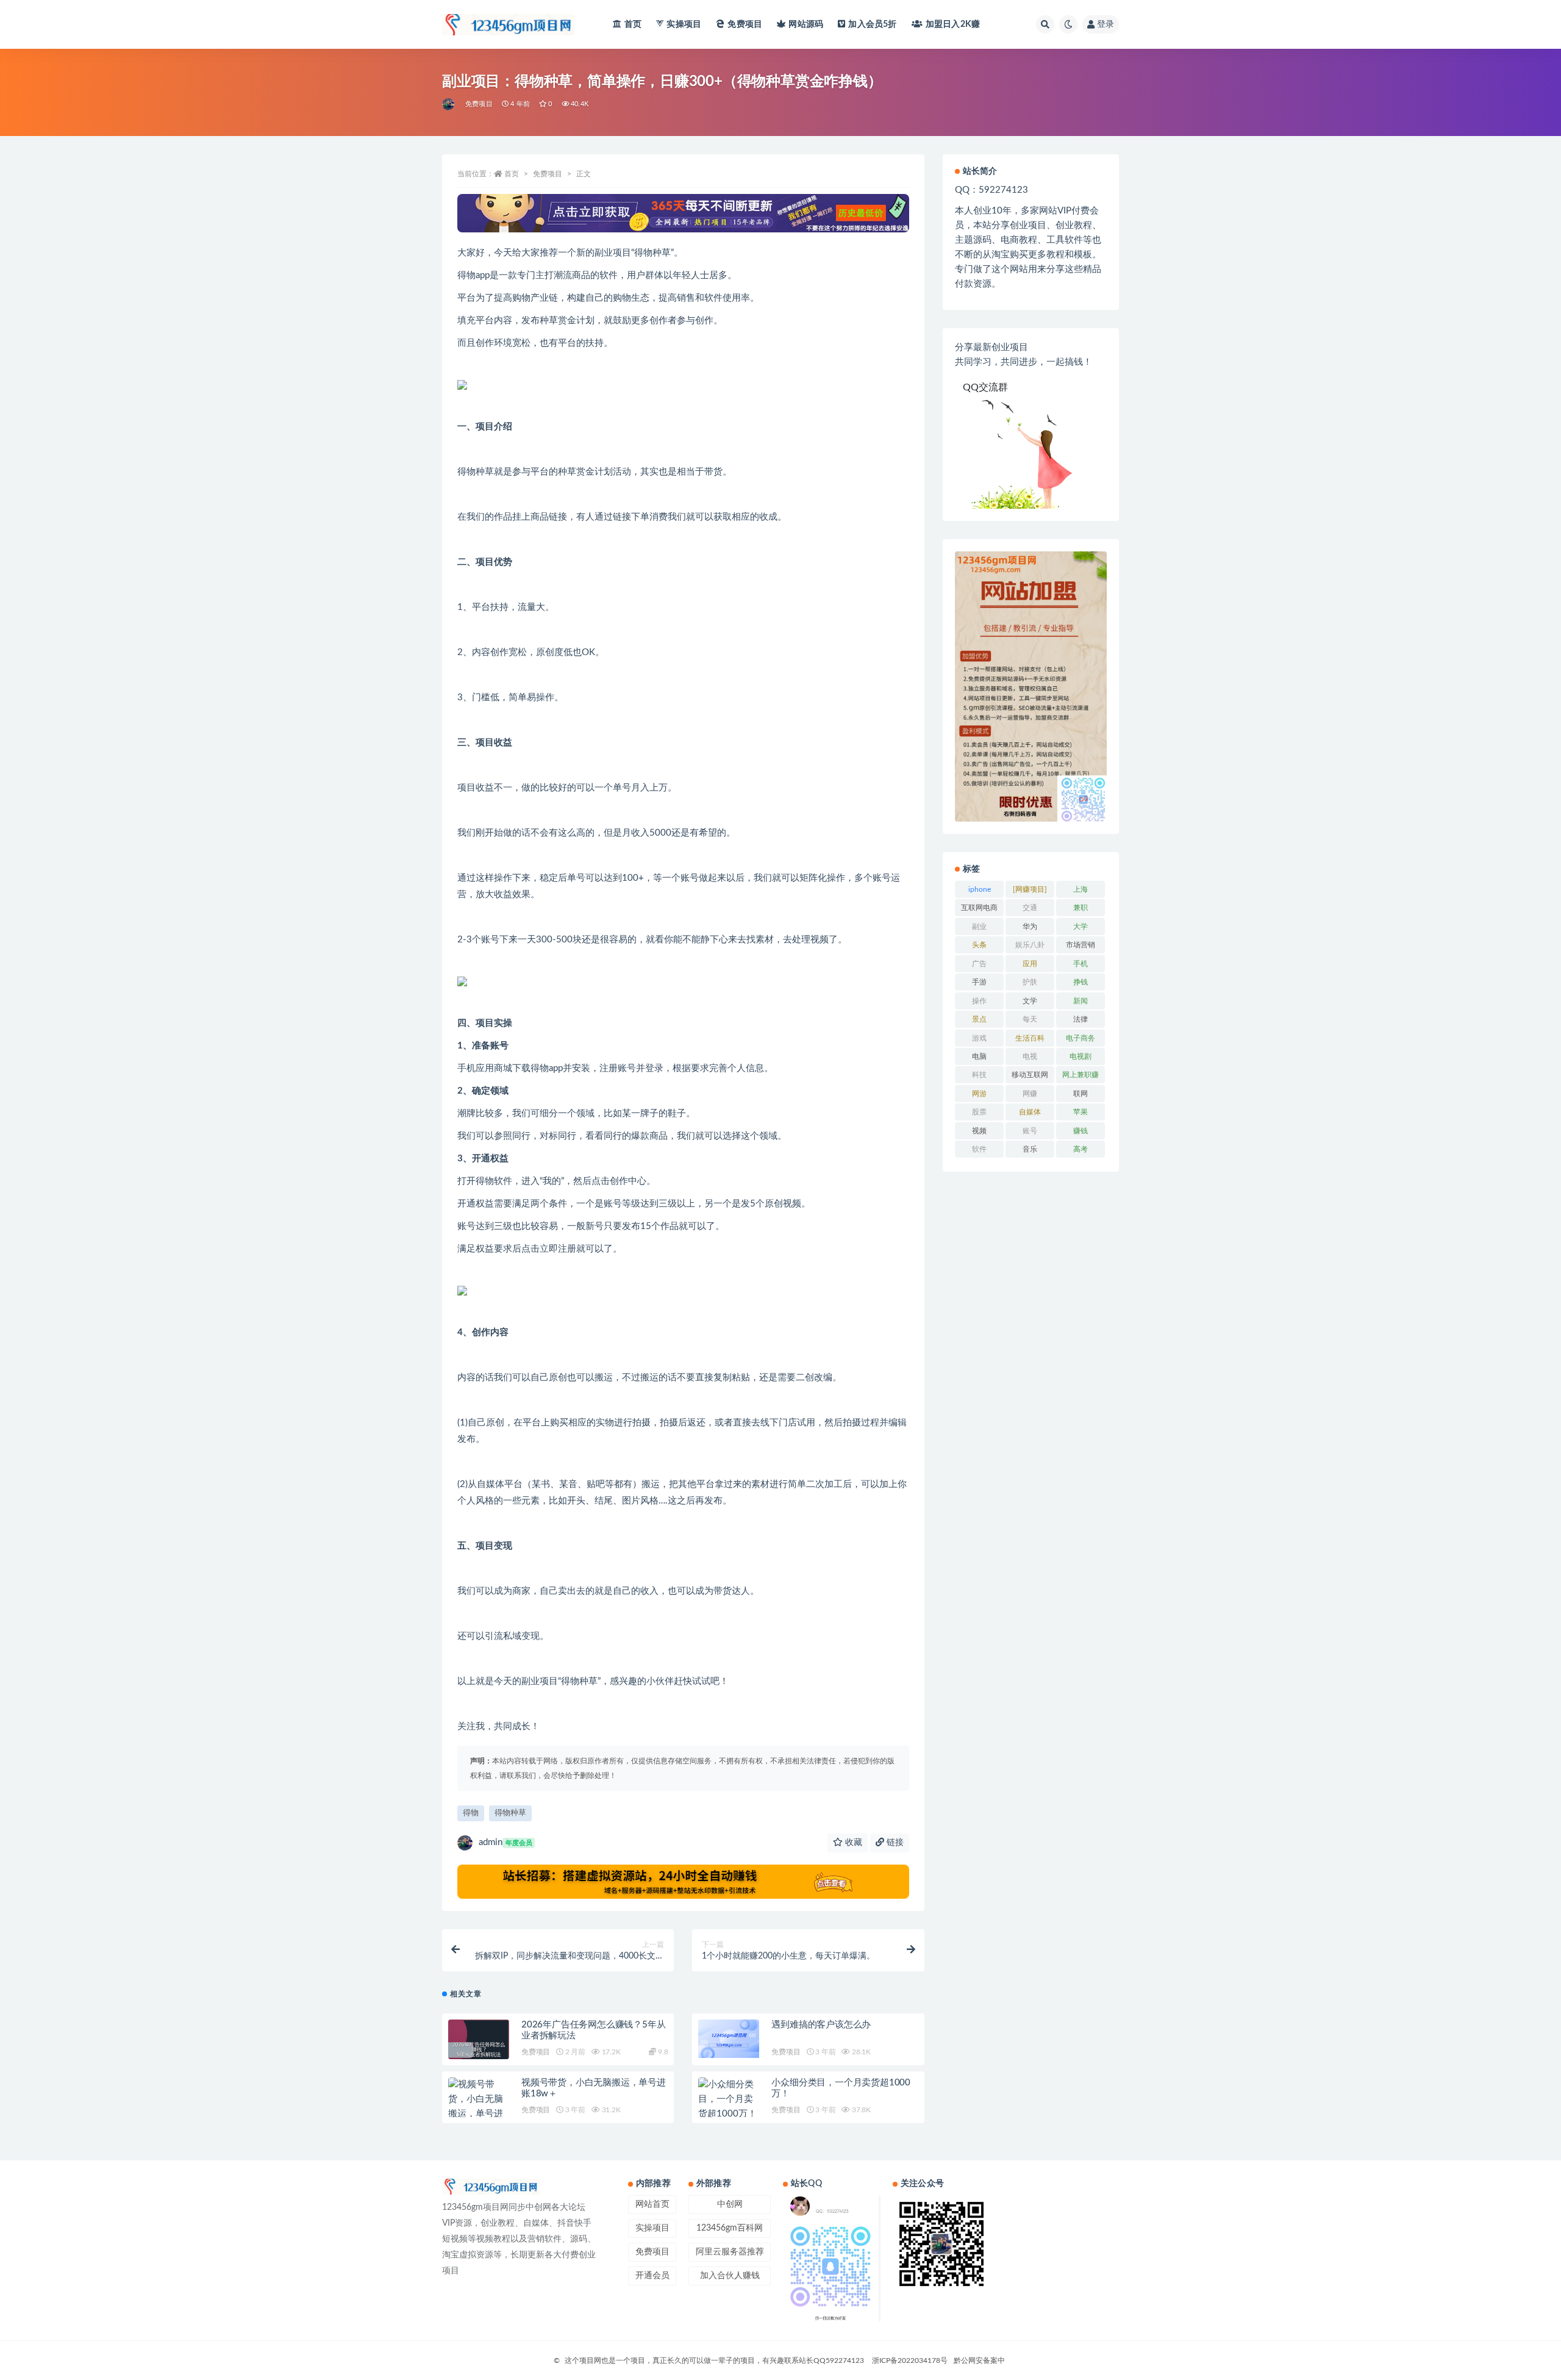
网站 (806, 24)
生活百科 (1030, 1038)
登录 (1106, 24)
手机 (1081, 964)
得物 (471, 1813)
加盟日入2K (953, 24)
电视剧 (1081, 1056)
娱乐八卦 (1030, 945)
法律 (1081, 1019)
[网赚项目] (1030, 889)
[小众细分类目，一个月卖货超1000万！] (729, 2099)
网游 (979, 1094)
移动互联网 (1030, 1075)
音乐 (1030, 1149)
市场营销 (1081, 945)
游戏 (979, 1038)
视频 (979, 1131)
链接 (894, 1843)
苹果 (1081, 1112)
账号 (1030, 1131)
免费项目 (745, 24)
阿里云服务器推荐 (730, 2252)
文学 (1030, 1001)
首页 (633, 24)
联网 (1081, 1094)
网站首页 (652, 2204)
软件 (979, 1149)
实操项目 (684, 24)
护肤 (1030, 982)
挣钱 (1081, 982)
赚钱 (1081, 1131)
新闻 (1081, 1001)
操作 (979, 1001)
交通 (1030, 908)
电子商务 (1081, 1038)
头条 (979, 945)
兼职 (1081, 908)
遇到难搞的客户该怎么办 (821, 2025)
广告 (979, 964)
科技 (979, 1075)
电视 (1030, 1056)
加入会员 (872, 24)
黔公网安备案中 (979, 2360)
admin (505, 1842)
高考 (1081, 1149)
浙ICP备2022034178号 (910, 2360)
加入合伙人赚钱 (730, 2276)
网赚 (1030, 1094)
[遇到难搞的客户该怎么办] (729, 2039)
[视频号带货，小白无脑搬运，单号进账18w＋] (479, 2107)
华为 (1030, 927)
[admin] (449, 104)
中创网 (730, 2204)
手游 (979, 982)
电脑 (979, 1056)
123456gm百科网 (730, 2228)
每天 (1030, 1019)
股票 (979, 1112)
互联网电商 (979, 908)
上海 (1081, 889)
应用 (1030, 964)
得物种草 (510, 1813)
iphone (980, 889)
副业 (979, 927)
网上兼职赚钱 (1081, 1077)
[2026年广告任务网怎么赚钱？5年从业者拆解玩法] (479, 2050)
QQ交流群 (985, 387)
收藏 (852, 1843)
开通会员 (652, 2276)
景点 (979, 1019)
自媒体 (1030, 1112)
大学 (1081, 927)
